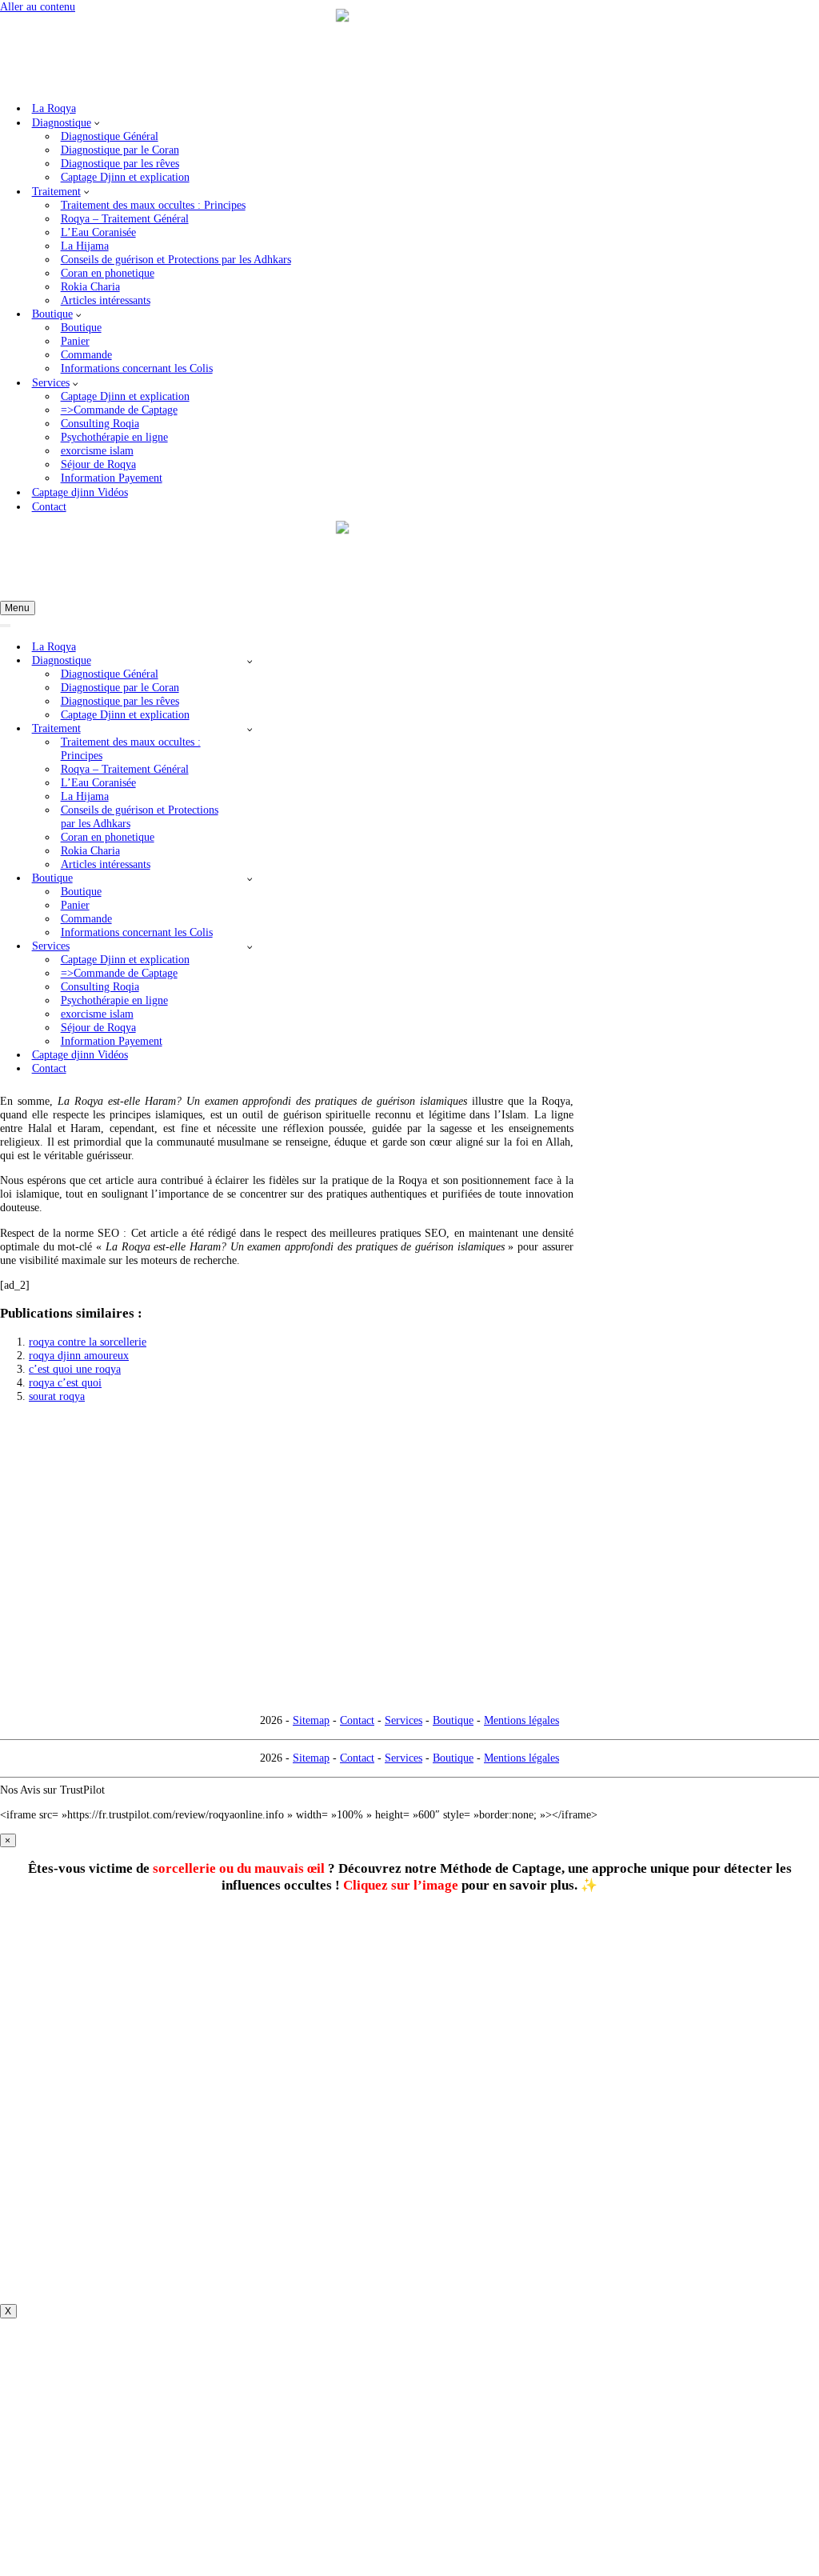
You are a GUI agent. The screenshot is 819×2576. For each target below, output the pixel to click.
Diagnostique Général (110, 136)
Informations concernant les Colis (137, 368)
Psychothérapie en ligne (114, 437)
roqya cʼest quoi (65, 1382)
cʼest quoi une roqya (75, 1369)
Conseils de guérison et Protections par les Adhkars (176, 259)
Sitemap (311, 1720)
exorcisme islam (97, 450)
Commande (86, 354)
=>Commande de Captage (119, 410)
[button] (97, 122)
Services (404, 1720)
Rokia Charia (90, 286)
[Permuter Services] (249, 946)
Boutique (81, 327)
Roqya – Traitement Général (125, 218)
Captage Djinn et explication (125, 177)
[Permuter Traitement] (249, 729)
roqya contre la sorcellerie (88, 1342)
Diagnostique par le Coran (120, 150)
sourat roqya (57, 1396)
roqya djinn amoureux (79, 1355)
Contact (49, 506)
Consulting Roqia (100, 423)
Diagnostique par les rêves (120, 163)
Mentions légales (521, 1720)
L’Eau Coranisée (98, 232)
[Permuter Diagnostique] (249, 661)
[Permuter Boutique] (249, 878)
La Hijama (85, 246)
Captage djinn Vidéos (80, 492)
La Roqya (54, 108)
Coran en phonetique (108, 273)
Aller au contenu (38, 6)
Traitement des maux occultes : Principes (153, 205)
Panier (75, 341)
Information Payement (112, 478)
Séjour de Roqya (98, 464)
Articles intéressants (106, 300)
